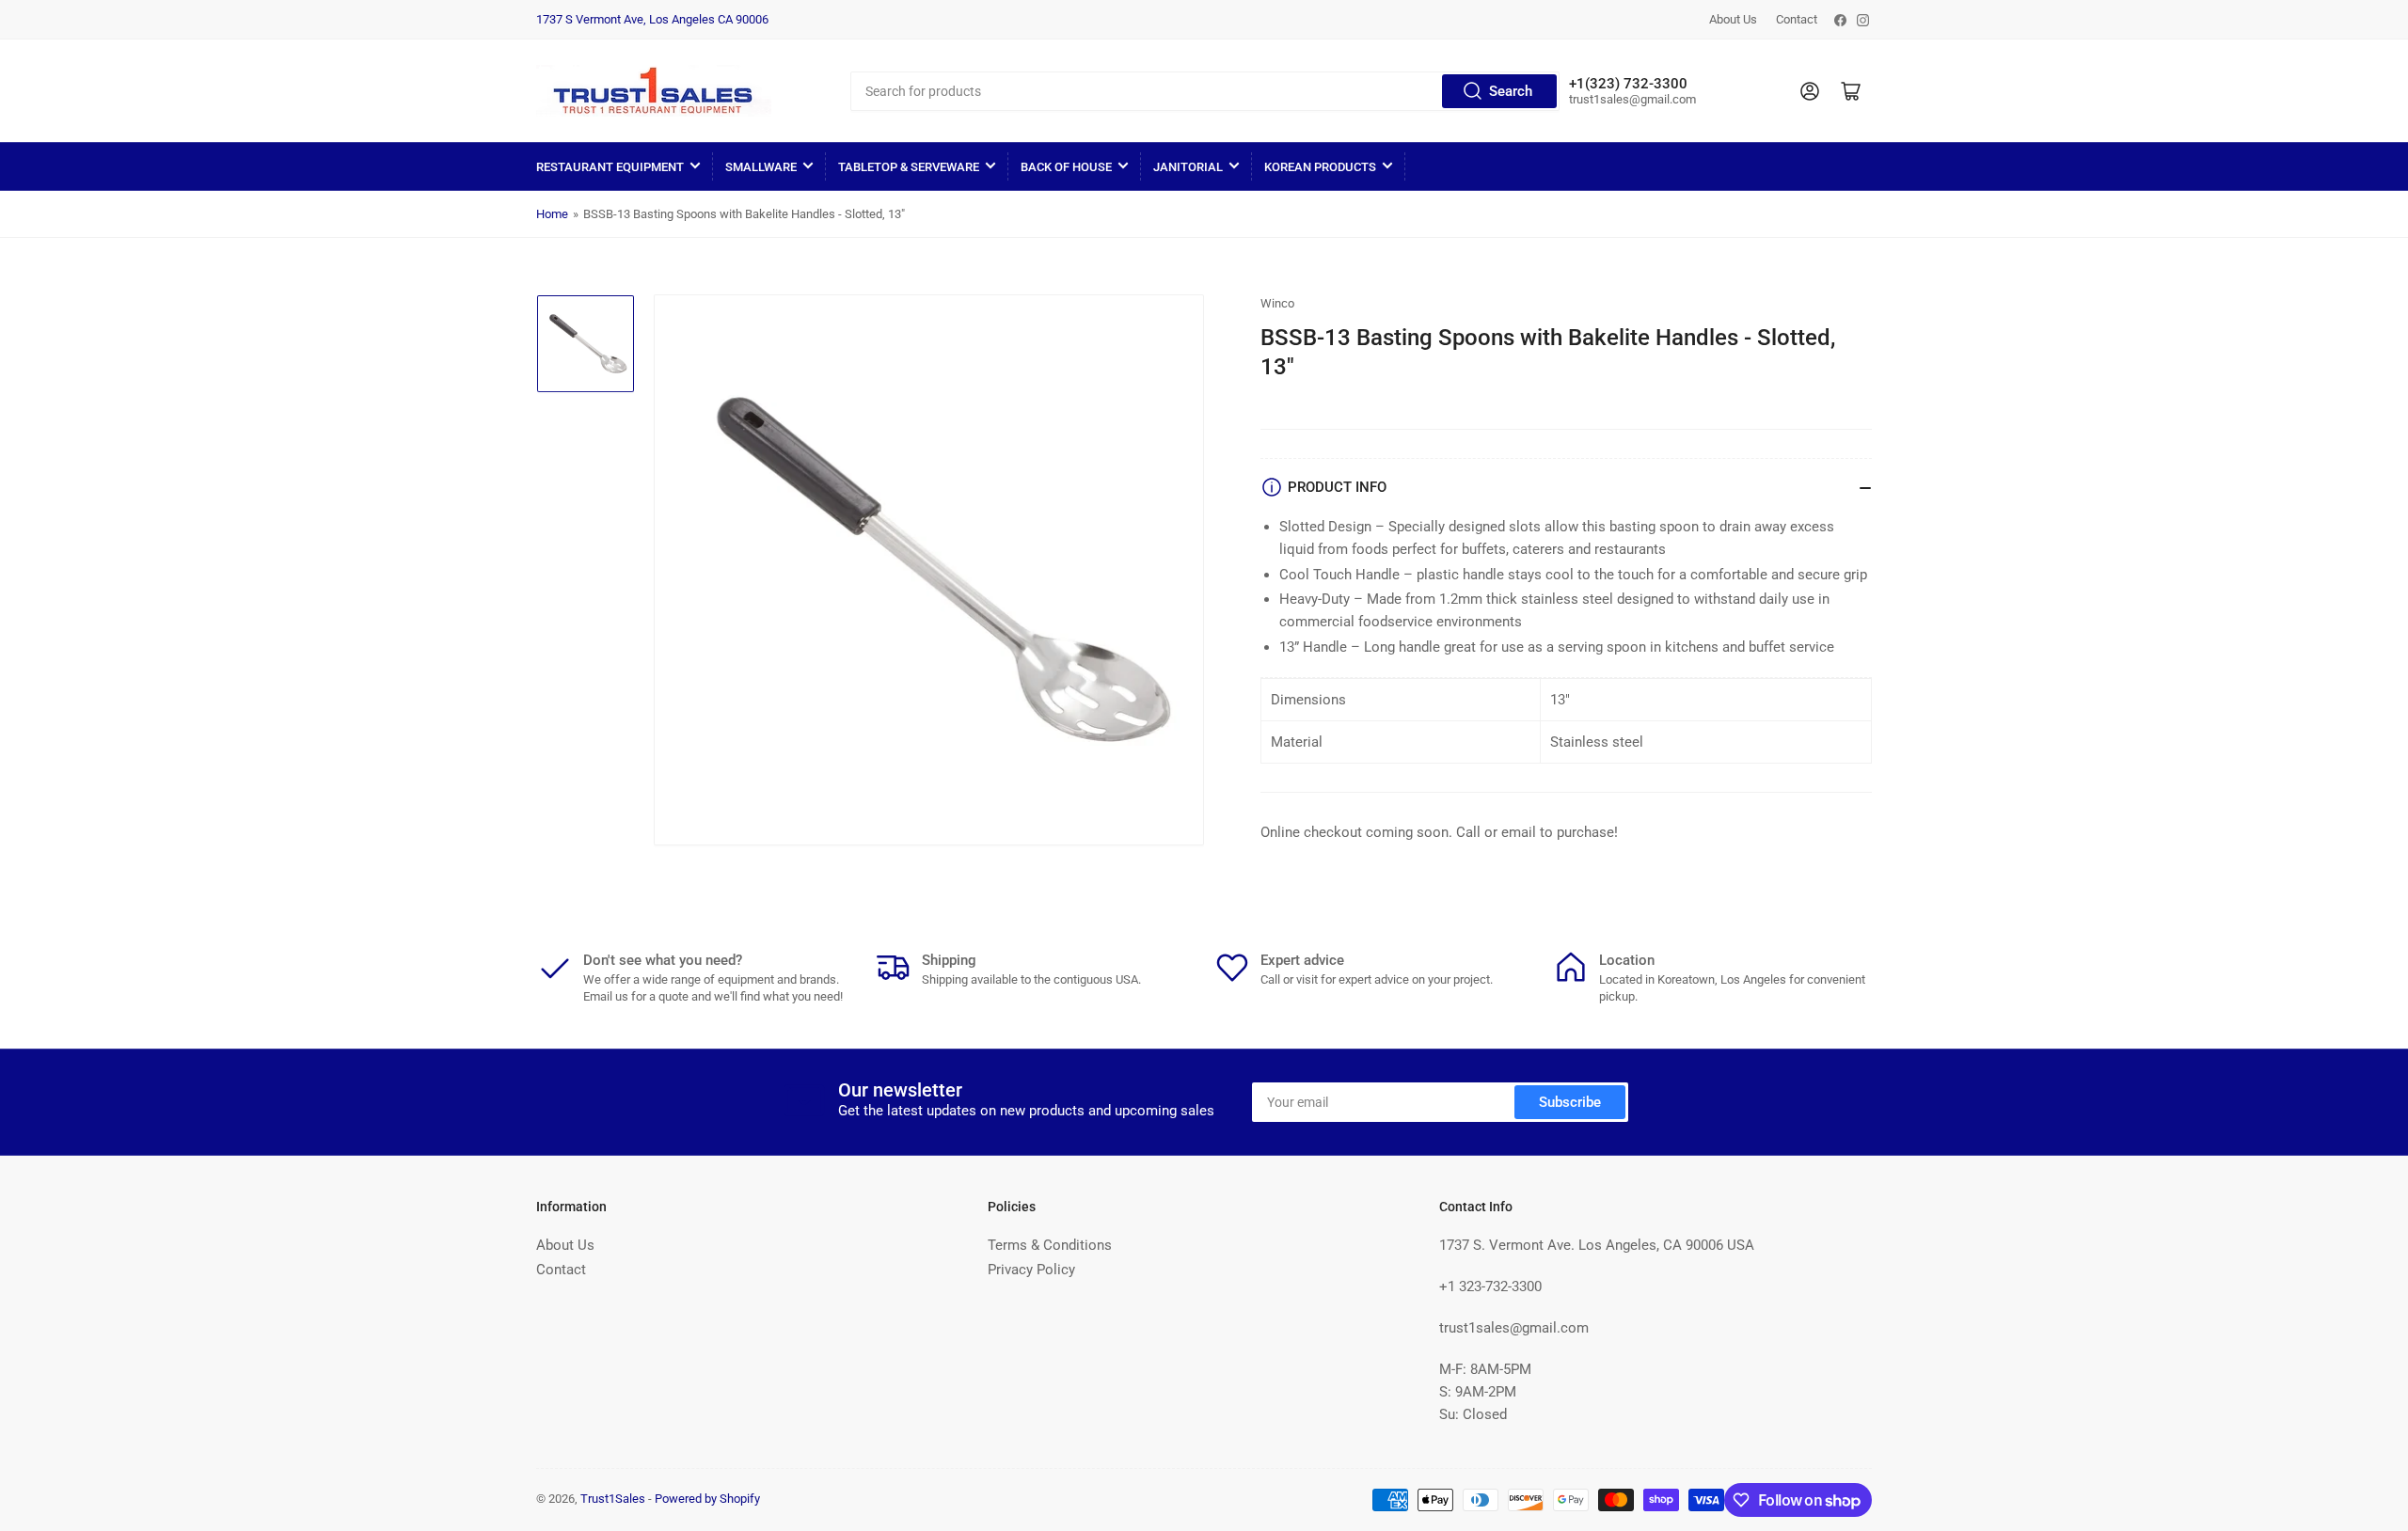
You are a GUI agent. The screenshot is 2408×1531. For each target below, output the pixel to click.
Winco (1277, 303)
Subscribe (1570, 1102)
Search (1511, 91)
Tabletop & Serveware (909, 167)
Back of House (1066, 167)
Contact (1797, 19)
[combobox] (1204, 91)
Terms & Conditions (1050, 1245)
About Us (1733, 19)
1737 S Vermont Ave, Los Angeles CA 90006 (652, 19)
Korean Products (1320, 167)
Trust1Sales (613, 1499)
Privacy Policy (1031, 1270)
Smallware (761, 167)
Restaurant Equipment (610, 167)
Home (552, 214)
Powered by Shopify (707, 1499)
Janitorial (1188, 167)
